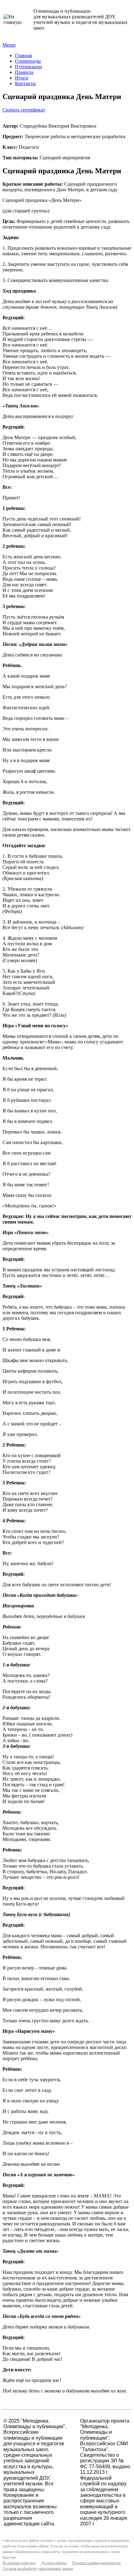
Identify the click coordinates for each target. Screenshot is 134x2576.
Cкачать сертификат (24, 110)
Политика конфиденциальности (96, 2563)
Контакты (25, 83)
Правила (24, 72)
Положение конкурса (19, 2563)
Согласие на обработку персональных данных (38, 2569)
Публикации (29, 67)
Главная (23, 55)
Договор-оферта (54, 2563)
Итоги (22, 78)
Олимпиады (28, 61)
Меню (9, 45)
